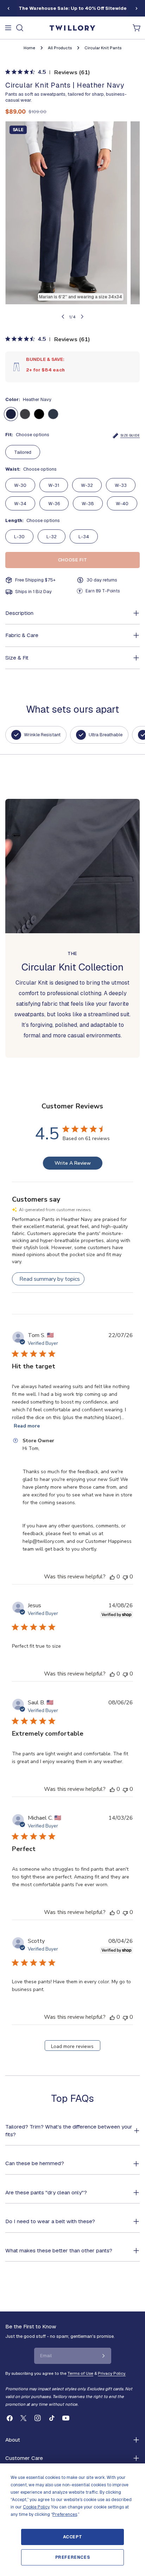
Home (29, 48)
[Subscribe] (103, 2356)
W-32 (87, 485)
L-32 (52, 537)
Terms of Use (80, 2373)
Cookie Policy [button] (36, 2507)
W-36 (54, 504)
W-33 (121, 485)
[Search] (20, 28)
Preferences (73, 2557)
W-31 (54, 485)
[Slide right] (137, 8)
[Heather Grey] (25, 414)
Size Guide (130, 435)
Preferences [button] (65, 2514)
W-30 (20, 485)
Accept (73, 2537)
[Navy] (53, 414)
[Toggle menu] (8, 28)
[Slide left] (8, 8)
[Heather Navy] (11, 414)
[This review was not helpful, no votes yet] (125, 1577)
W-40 (122, 504)
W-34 (20, 504)
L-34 (84, 537)
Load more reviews (72, 2046)
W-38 (88, 504)
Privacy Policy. (112, 2373)
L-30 (19, 537)
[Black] (39, 414)
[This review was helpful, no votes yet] (112, 1577)
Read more (27, 1426)
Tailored (23, 452)
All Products (60, 48)
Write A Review (73, 1163)
